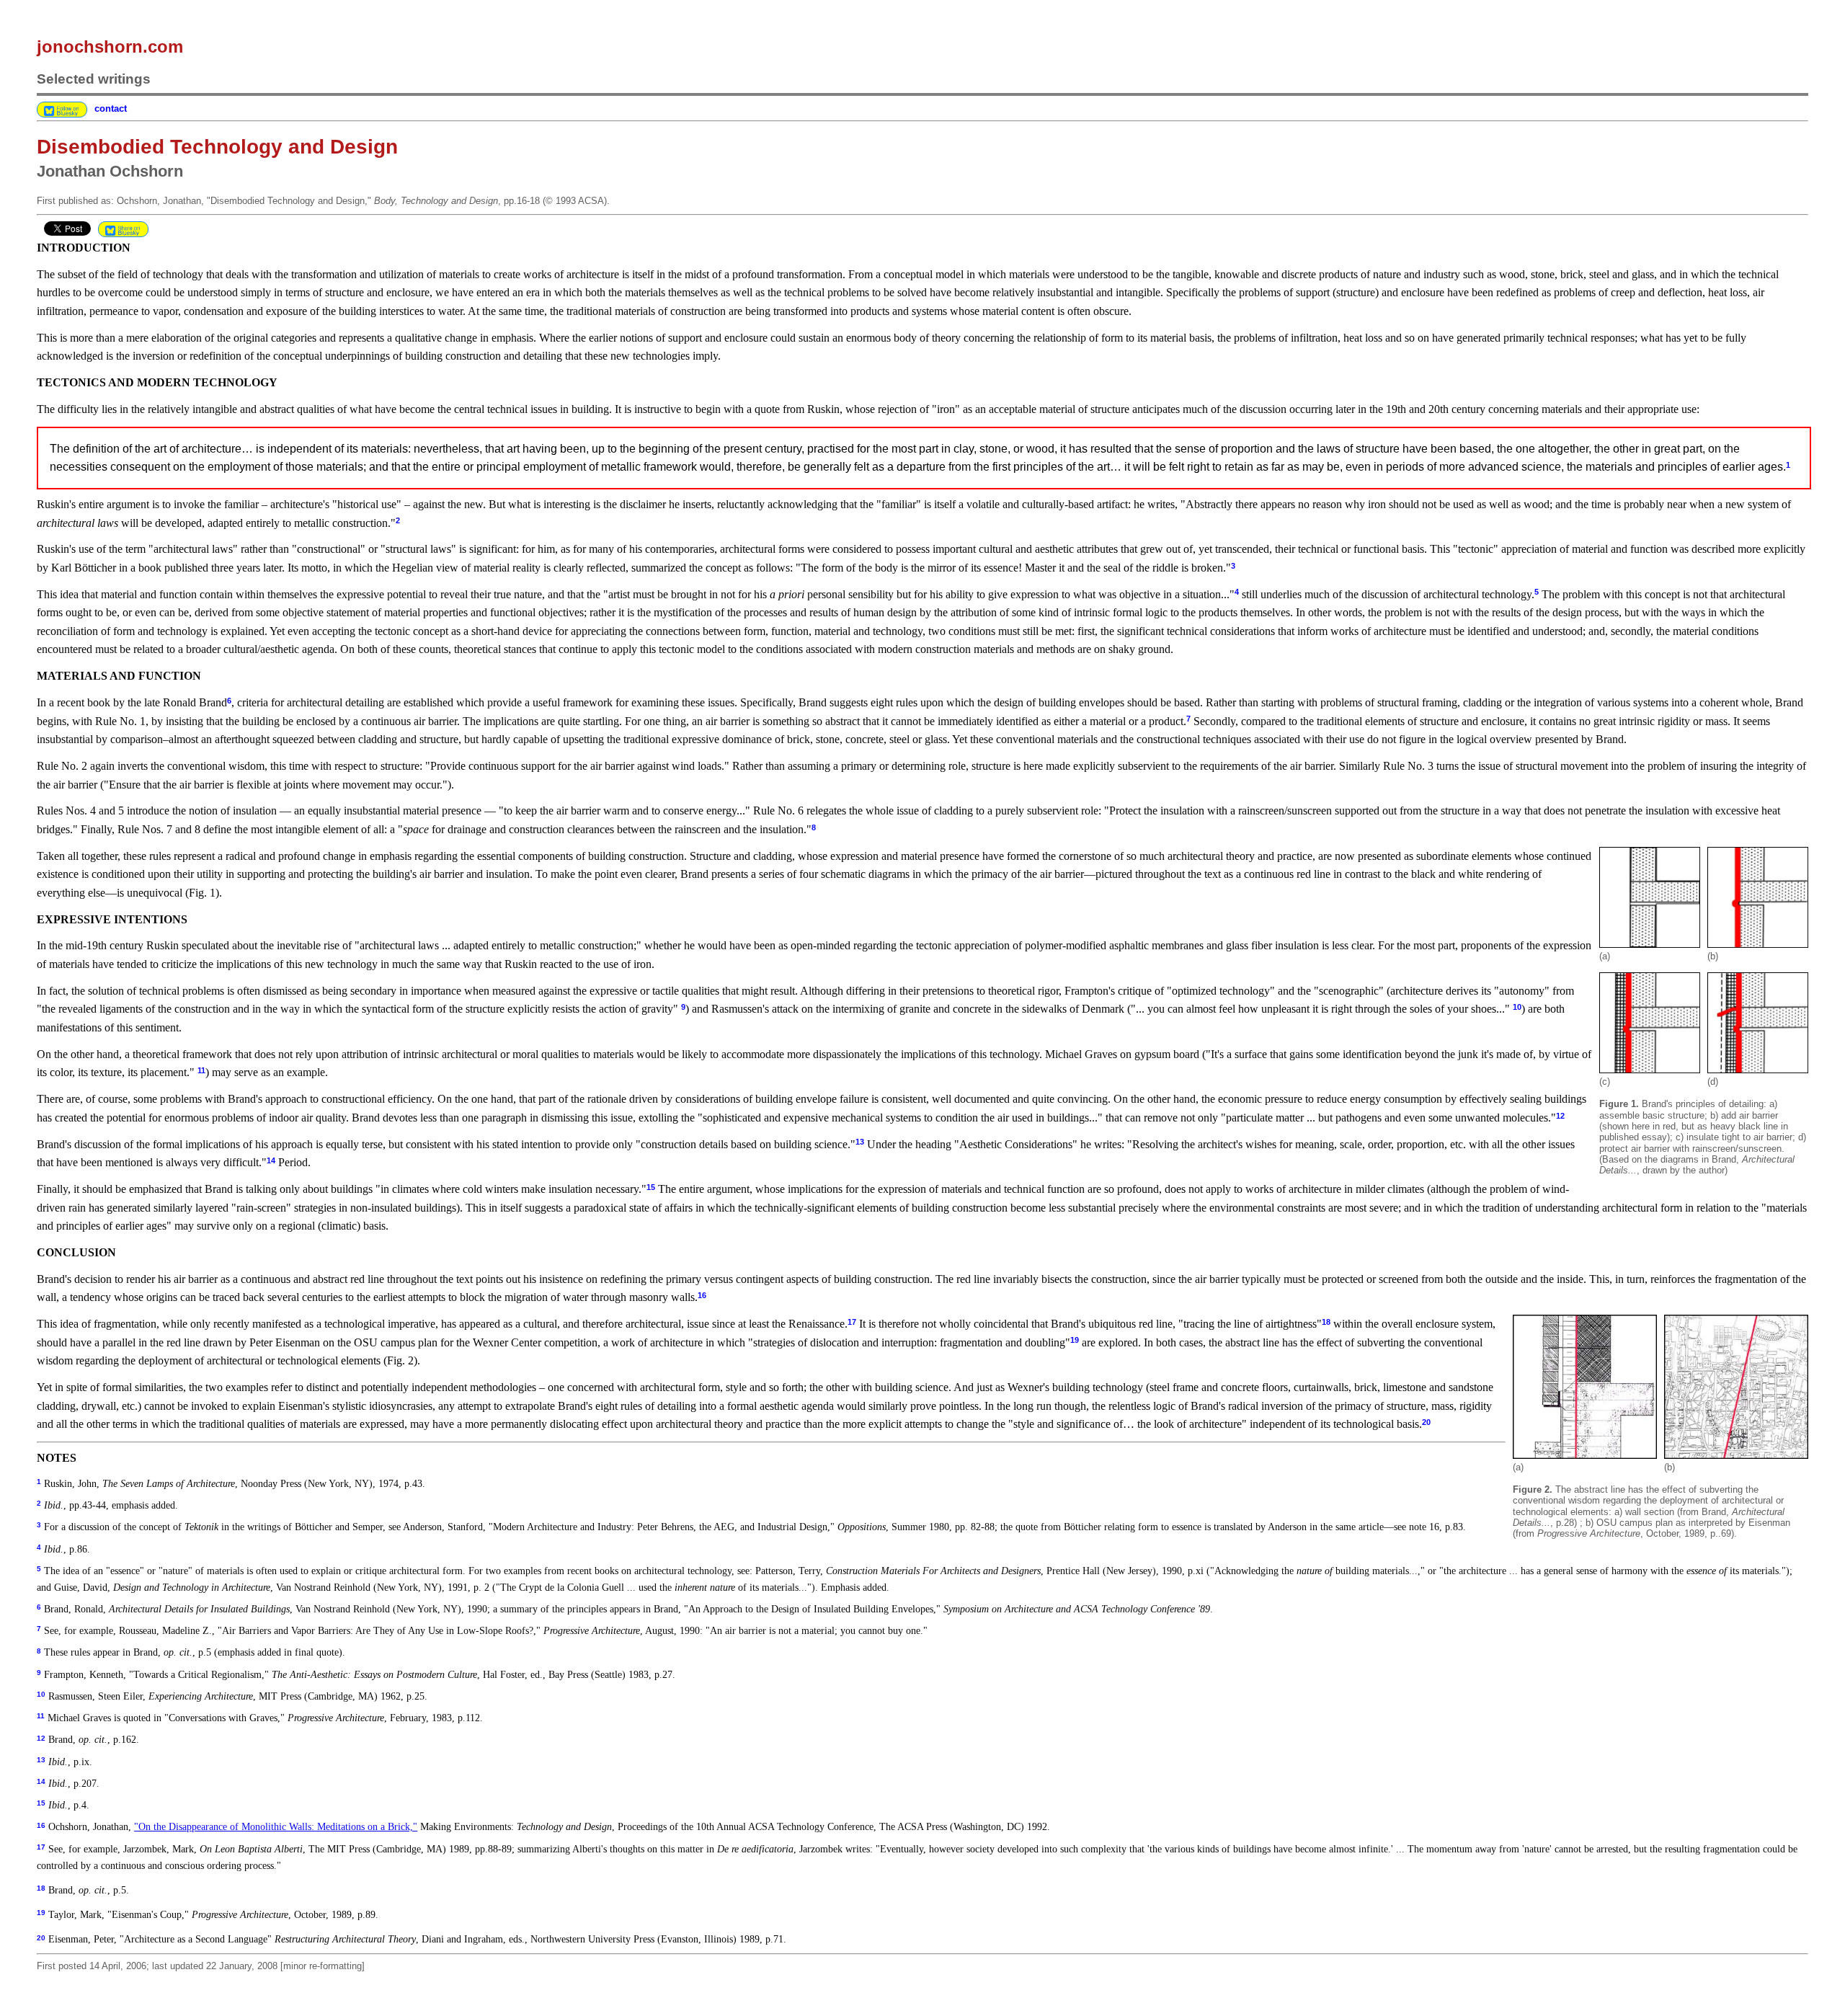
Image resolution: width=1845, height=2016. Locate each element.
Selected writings (94, 79)
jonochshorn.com (110, 46)
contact (111, 108)
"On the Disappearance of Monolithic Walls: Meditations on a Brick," (276, 1826)
